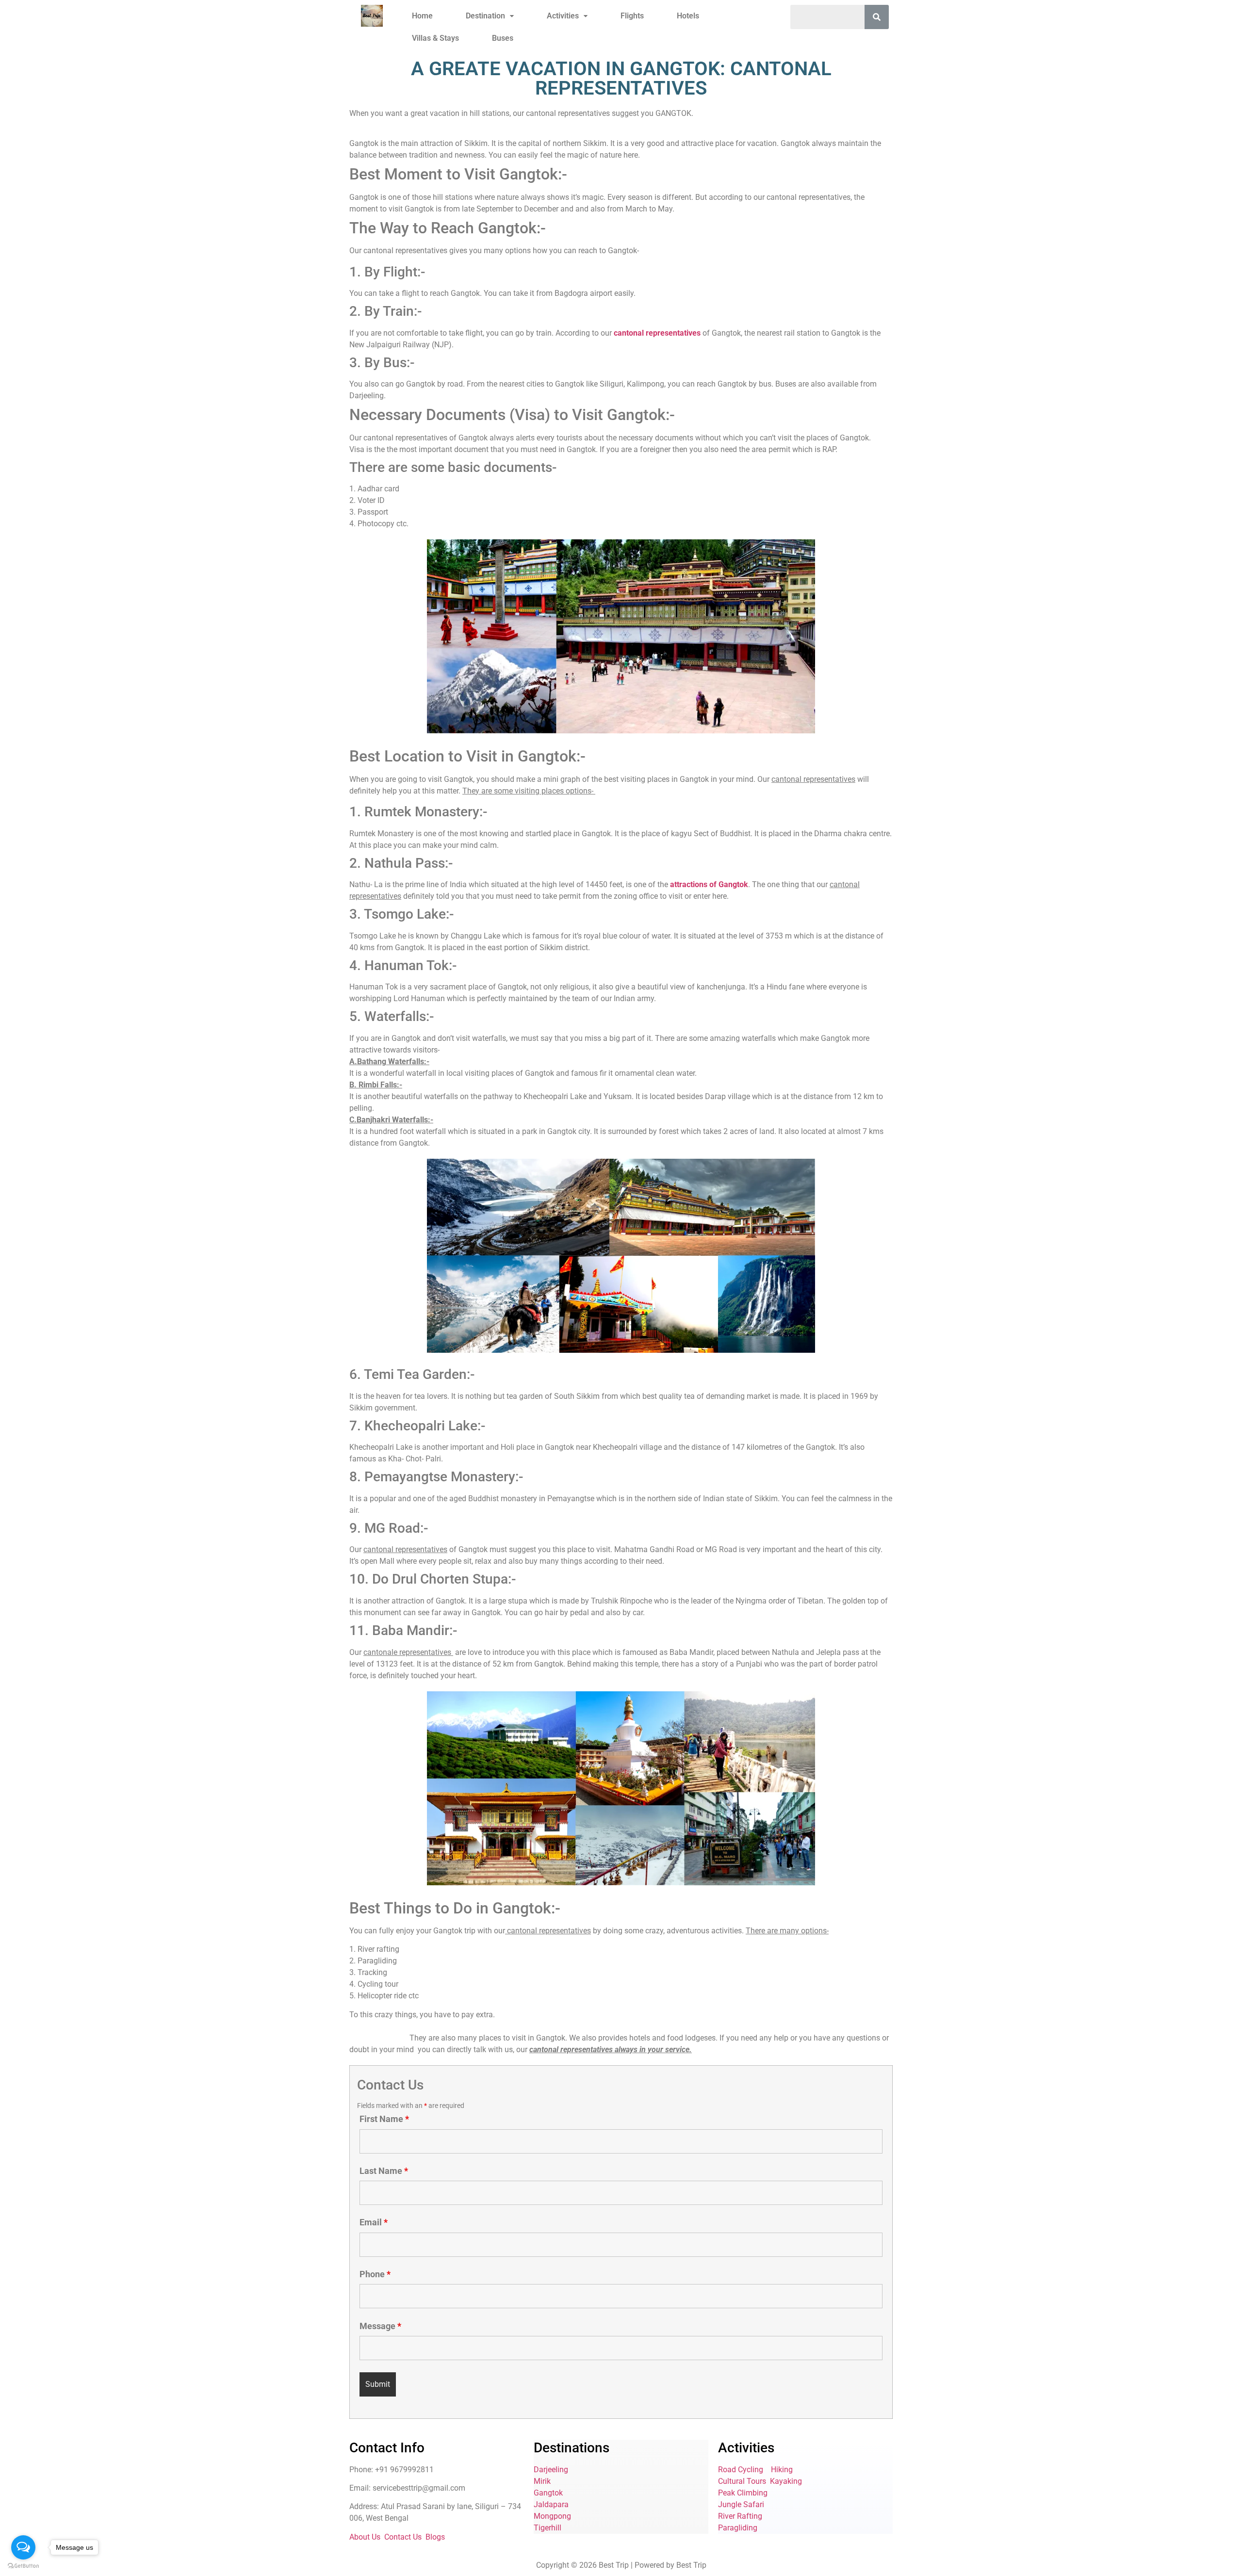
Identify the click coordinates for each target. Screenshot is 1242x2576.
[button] (490, 16)
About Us (365, 2537)
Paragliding (738, 2528)
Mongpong (552, 2516)
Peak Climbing (743, 2493)
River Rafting (740, 2516)
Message (380, 2326)
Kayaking (786, 2481)
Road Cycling (741, 2470)
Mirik (542, 2481)
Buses (503, 38)
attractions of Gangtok (708, 884)
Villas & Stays (435, 38)
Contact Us (403, 2537)
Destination (485, 16)
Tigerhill (547, 2528)
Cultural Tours (742, 2481)
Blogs (435, 2537)
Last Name (384, 2171)
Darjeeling (551, 2470)
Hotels (688, 16)
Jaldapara (551, 2504)
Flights (632, 16)
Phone (375, 2274)
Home (422, 16)
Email (374, 2222)
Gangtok (548, 2493)
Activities (563, 16)
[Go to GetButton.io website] (23, 2566)
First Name (384, 2119)
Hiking (782, 2470)
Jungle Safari (741, 2504)
